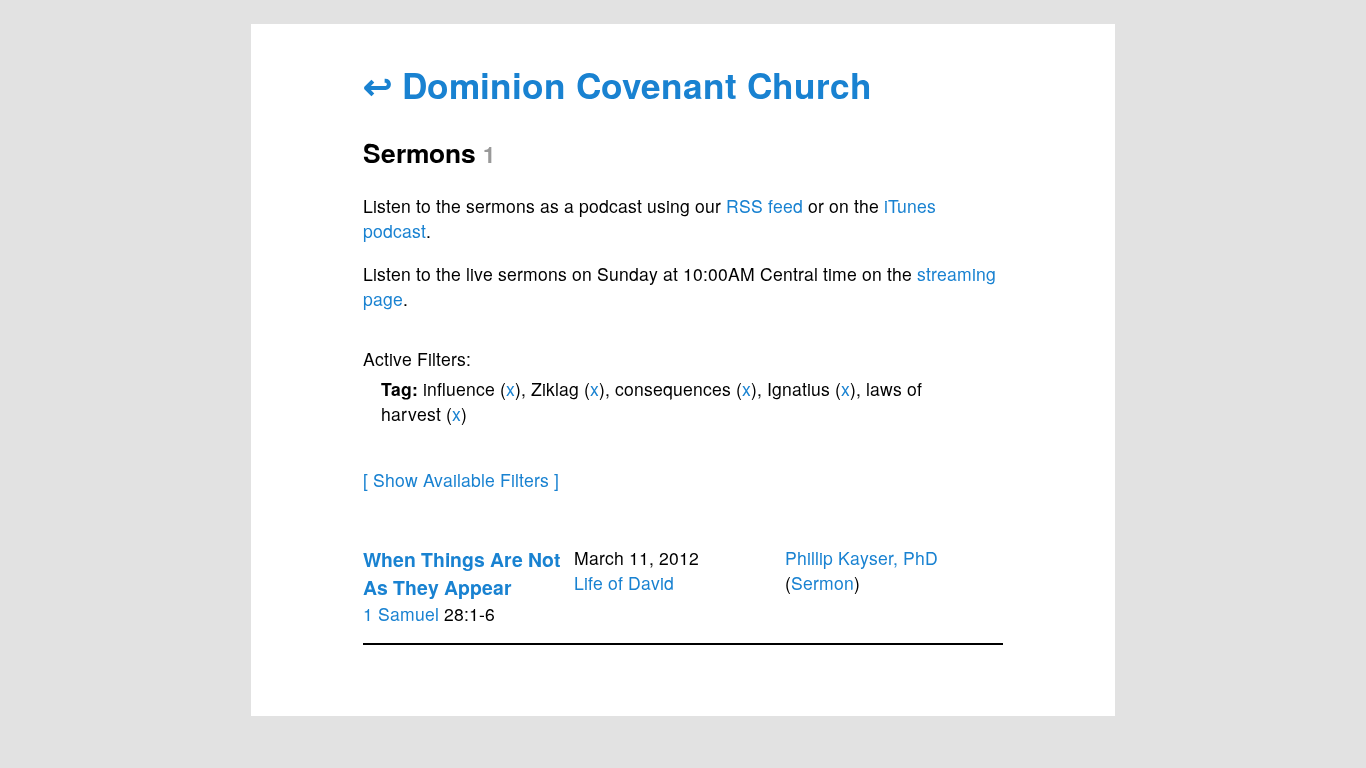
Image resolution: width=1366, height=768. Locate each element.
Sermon (822, 582)
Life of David (624, 582)
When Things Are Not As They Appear (461, 573)
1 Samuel (401, 613)
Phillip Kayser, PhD (861, 557)
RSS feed (764, 205)
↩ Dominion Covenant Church (617, 84)
